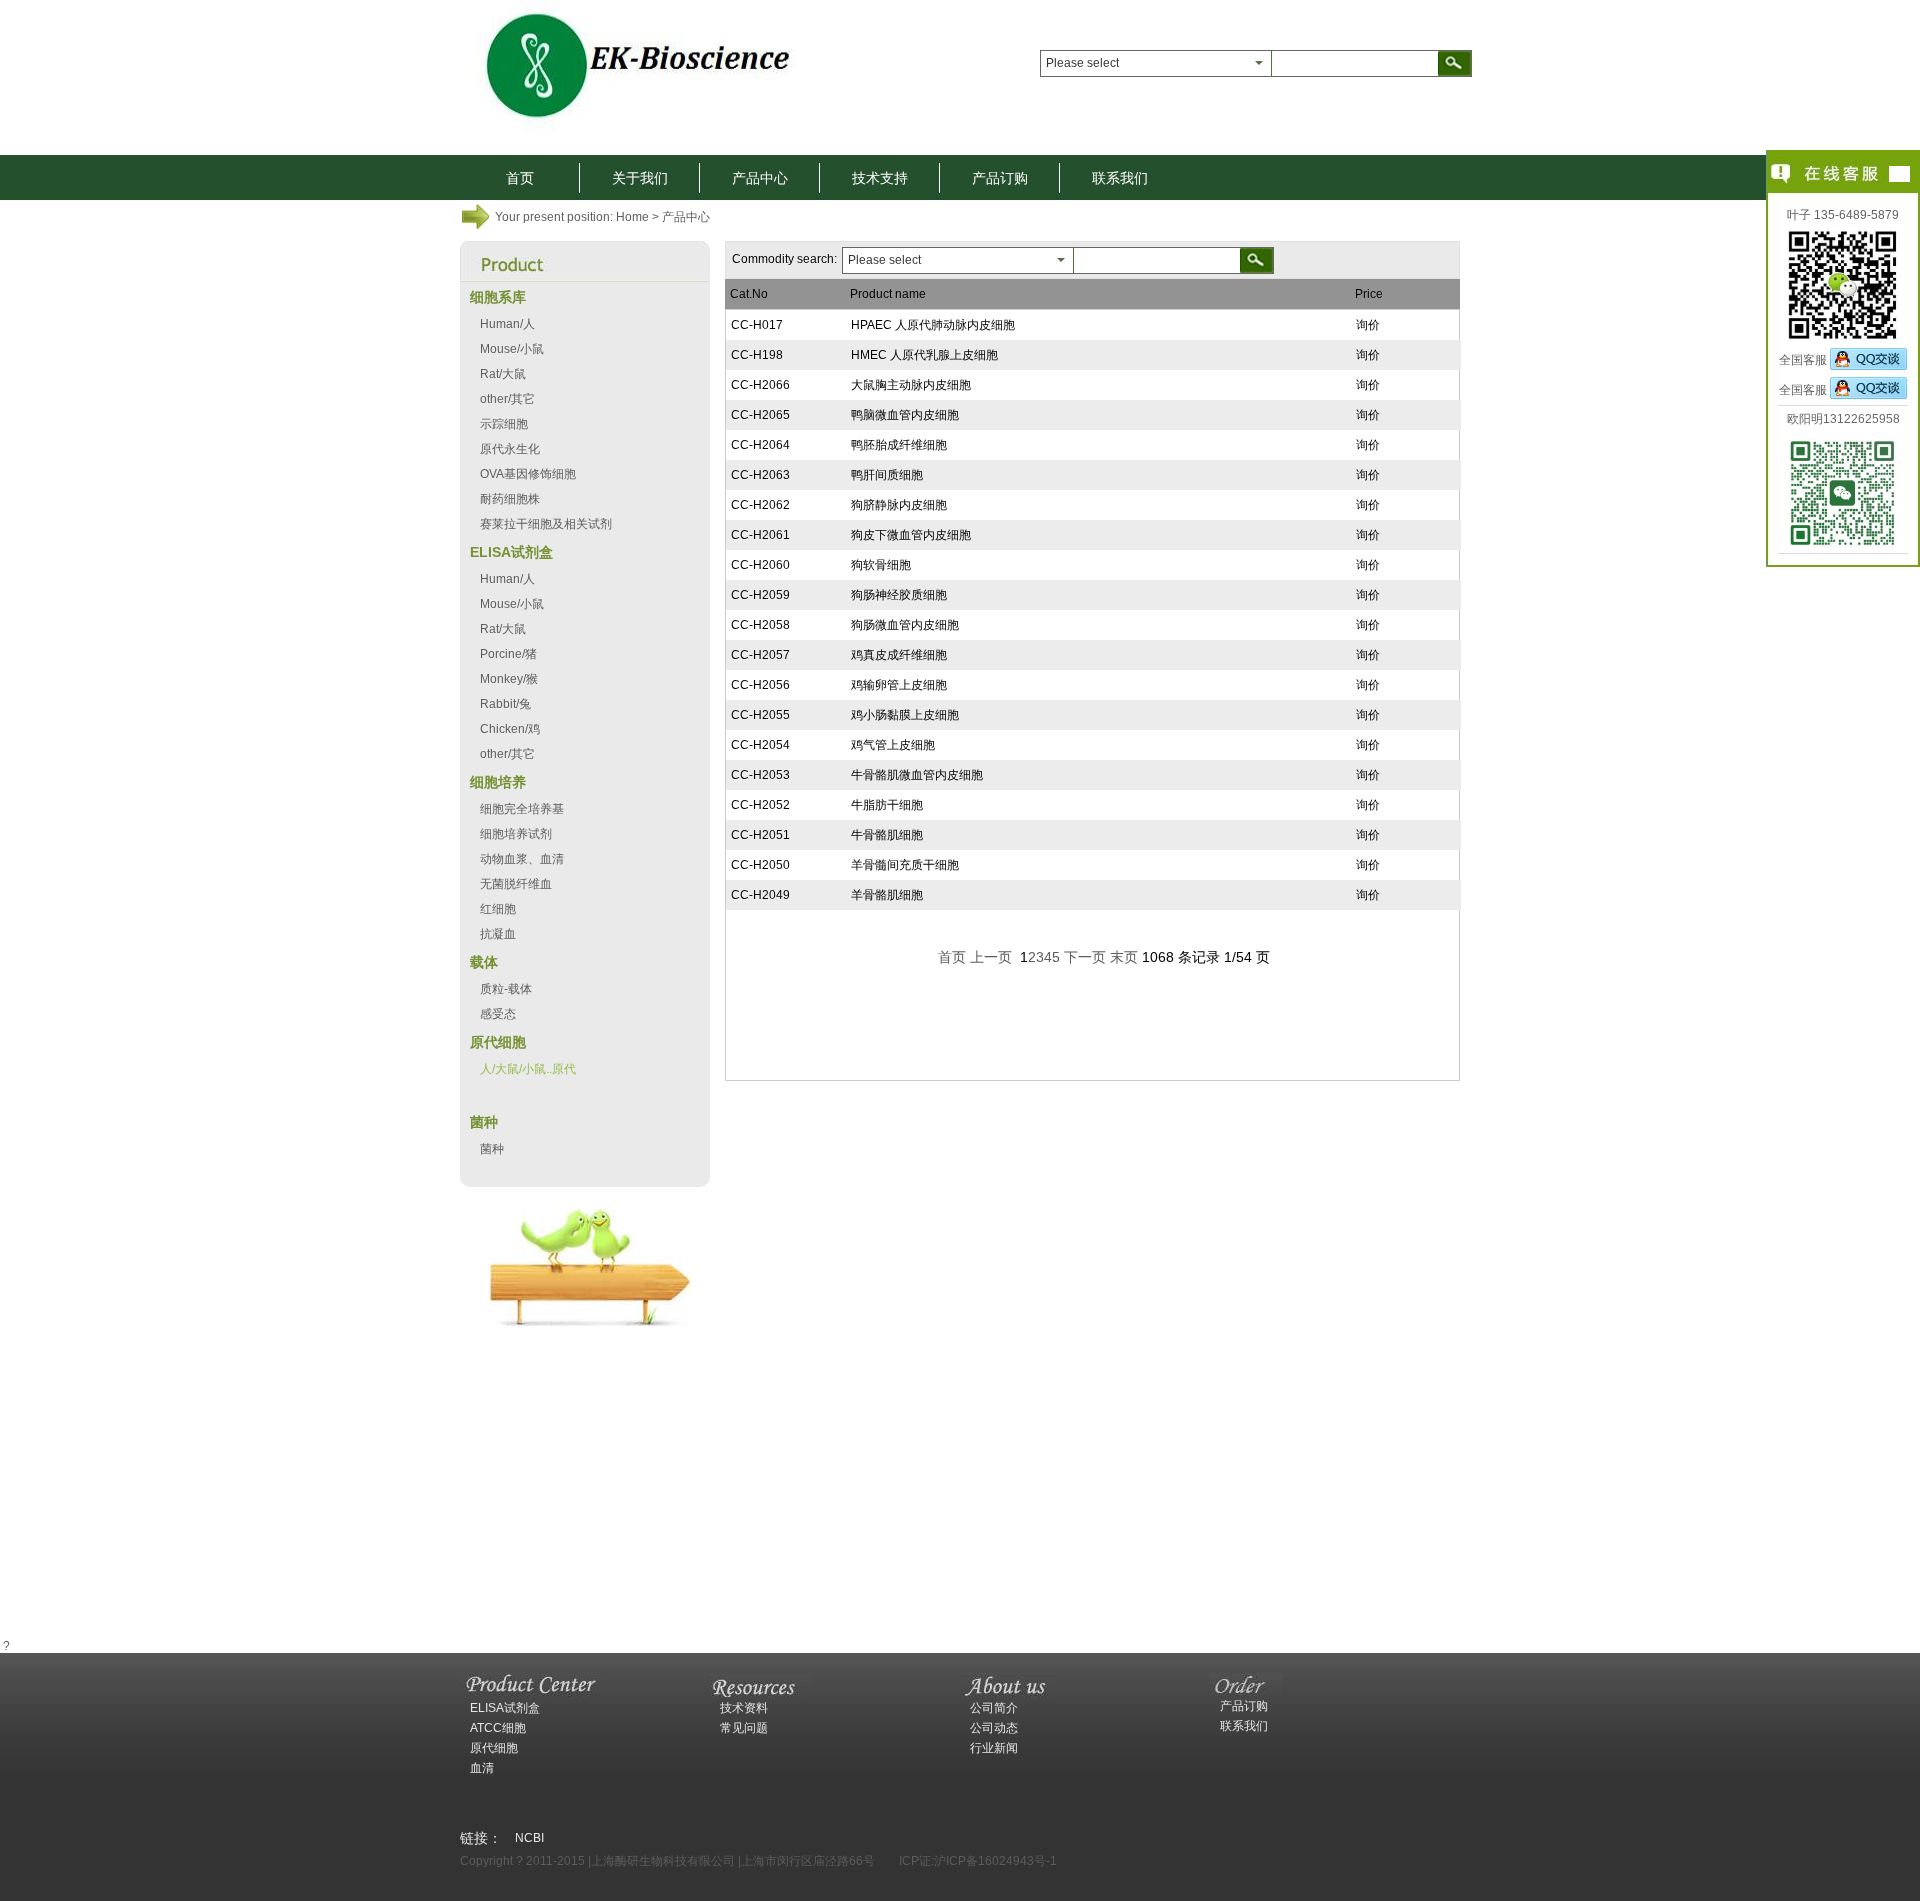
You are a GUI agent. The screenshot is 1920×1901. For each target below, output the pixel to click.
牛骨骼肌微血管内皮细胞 (917, 775)
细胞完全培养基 (522, 809)
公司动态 (994, 1728)
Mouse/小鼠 (512, 349)
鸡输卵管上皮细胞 (899, 685)
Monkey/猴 (509, 679)
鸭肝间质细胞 (887, 475)
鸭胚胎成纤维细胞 (899, 445)
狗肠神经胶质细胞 (899, 595)
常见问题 (744, 1728)
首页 (520, 178)
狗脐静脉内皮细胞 (899, 505)
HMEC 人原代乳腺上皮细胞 (924, 355)
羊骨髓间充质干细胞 (905, 865)
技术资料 (744, 1708)
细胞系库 (498, 297)
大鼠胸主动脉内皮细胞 (911, 385)
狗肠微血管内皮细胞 (905, 625)
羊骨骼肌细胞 (887, 895)
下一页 (1085, 957)
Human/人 (507, 324)
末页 (1124, 957)
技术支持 (880, 178)
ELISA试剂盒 (511, 552)
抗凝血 (498, 934)
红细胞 (498, 909)
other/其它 (507, 399)
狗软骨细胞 (881, 565)
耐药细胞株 (510, 499)
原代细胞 (498, 1042)
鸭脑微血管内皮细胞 (905, 415)
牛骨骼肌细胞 (887, 835)
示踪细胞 (504, 424)
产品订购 (1000, 178)
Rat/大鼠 (503, 374)
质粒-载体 (506, 989)
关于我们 (640, 178)
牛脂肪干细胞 (887, 805)
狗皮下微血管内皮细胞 (911, 535)
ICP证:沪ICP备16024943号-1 (978, 1861)
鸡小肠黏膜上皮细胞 (905, 715)
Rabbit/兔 (505, 704)
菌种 (484, 1122)
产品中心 (760, 178)
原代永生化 (510, 449)
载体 (484, 962)
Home (632, 217)
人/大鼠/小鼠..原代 (528, 1069)
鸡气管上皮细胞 (893, 745)
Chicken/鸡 (510, 729)
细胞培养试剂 (516, 834)
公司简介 (994, 1708)
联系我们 (1120, 178)
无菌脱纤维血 (516, 884)
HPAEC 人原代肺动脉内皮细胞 (933, 325)
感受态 (498, 1014)
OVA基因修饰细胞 (528, 474)
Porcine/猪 (508, 654)
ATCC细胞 (498, 1728)
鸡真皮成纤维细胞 (899, 655)
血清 (482, 1768)
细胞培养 (498, 782)
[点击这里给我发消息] (1868, 360)
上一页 (991, 957)
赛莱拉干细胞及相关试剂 (546, 524)
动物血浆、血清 (522, 859)
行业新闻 (994, 1748)
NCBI (529, 1838)
